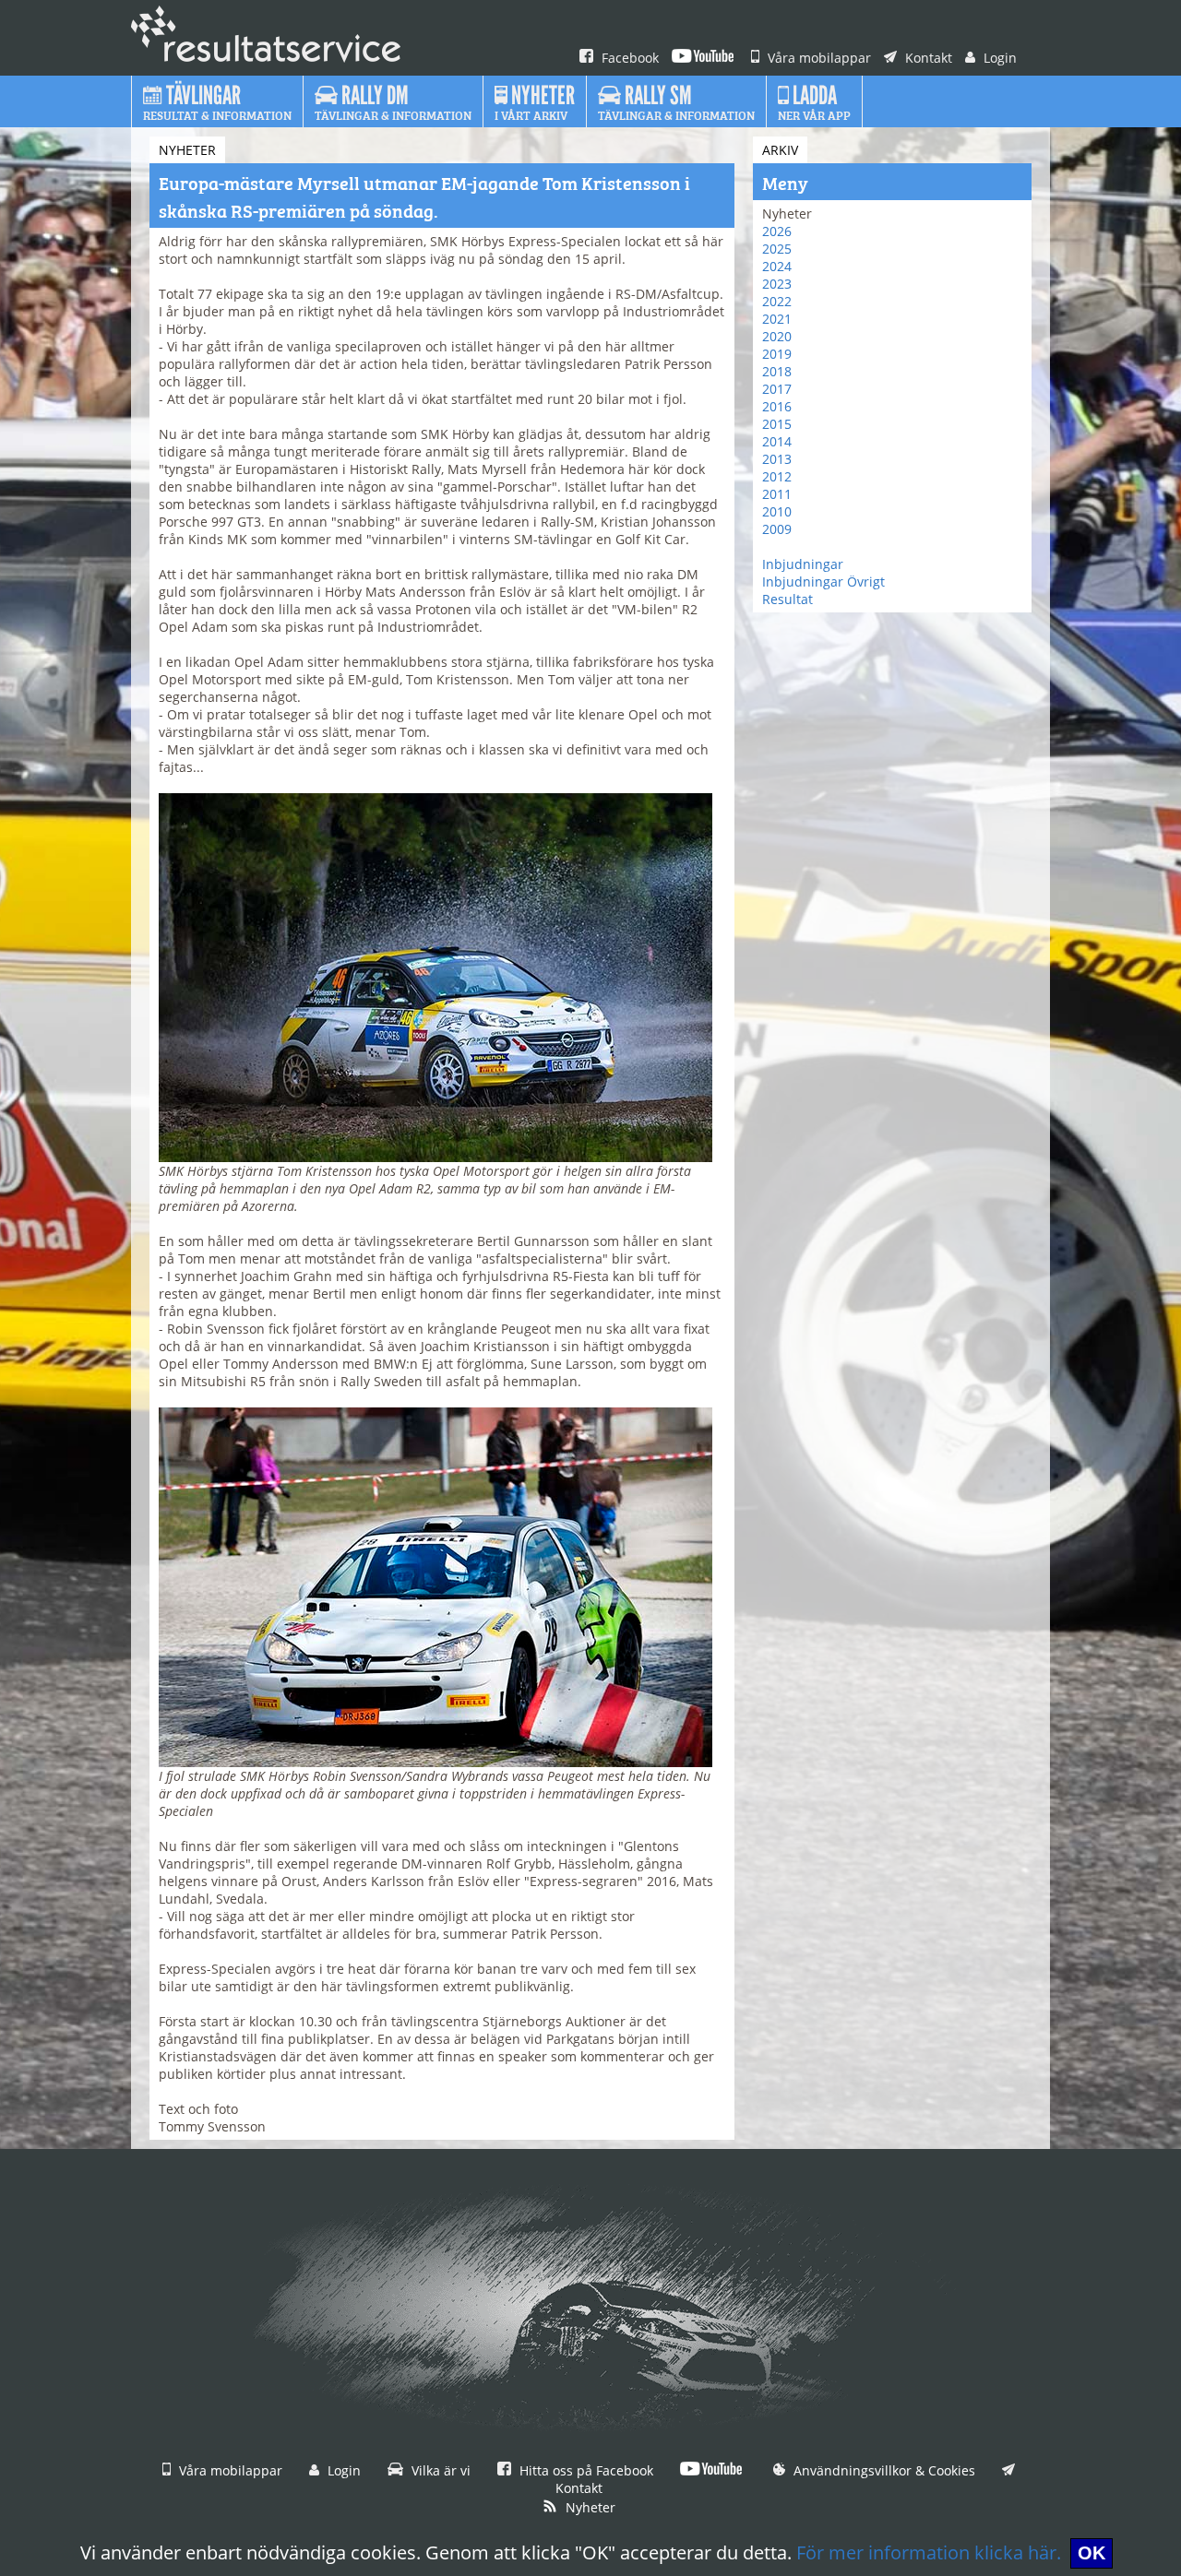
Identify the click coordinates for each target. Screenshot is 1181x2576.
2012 (777, 476)
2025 (777, 249)
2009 (777, 529)
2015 (777, 424)
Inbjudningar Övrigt (823, 582)
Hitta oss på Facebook (585, 2470)
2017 (777, 389)
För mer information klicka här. (929, 2552)
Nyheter (589, 2507)
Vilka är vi (439, 2470)
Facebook (628, 58)
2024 (777, 266)
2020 (777, 336)
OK (1092, 2553)
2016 (777, 406)
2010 (777, 511)
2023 (777, 284)
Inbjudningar (803, 564)
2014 (777, 441)
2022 (777, 301)
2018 (777, 371)
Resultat (787, 599)
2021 (777, 319)
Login (998, 58)
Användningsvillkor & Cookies (883, 2470)
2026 (777, 231)
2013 (777, 459)
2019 (777, 354)
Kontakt (927, 58)
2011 (777, 494)
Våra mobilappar (817, 58)
